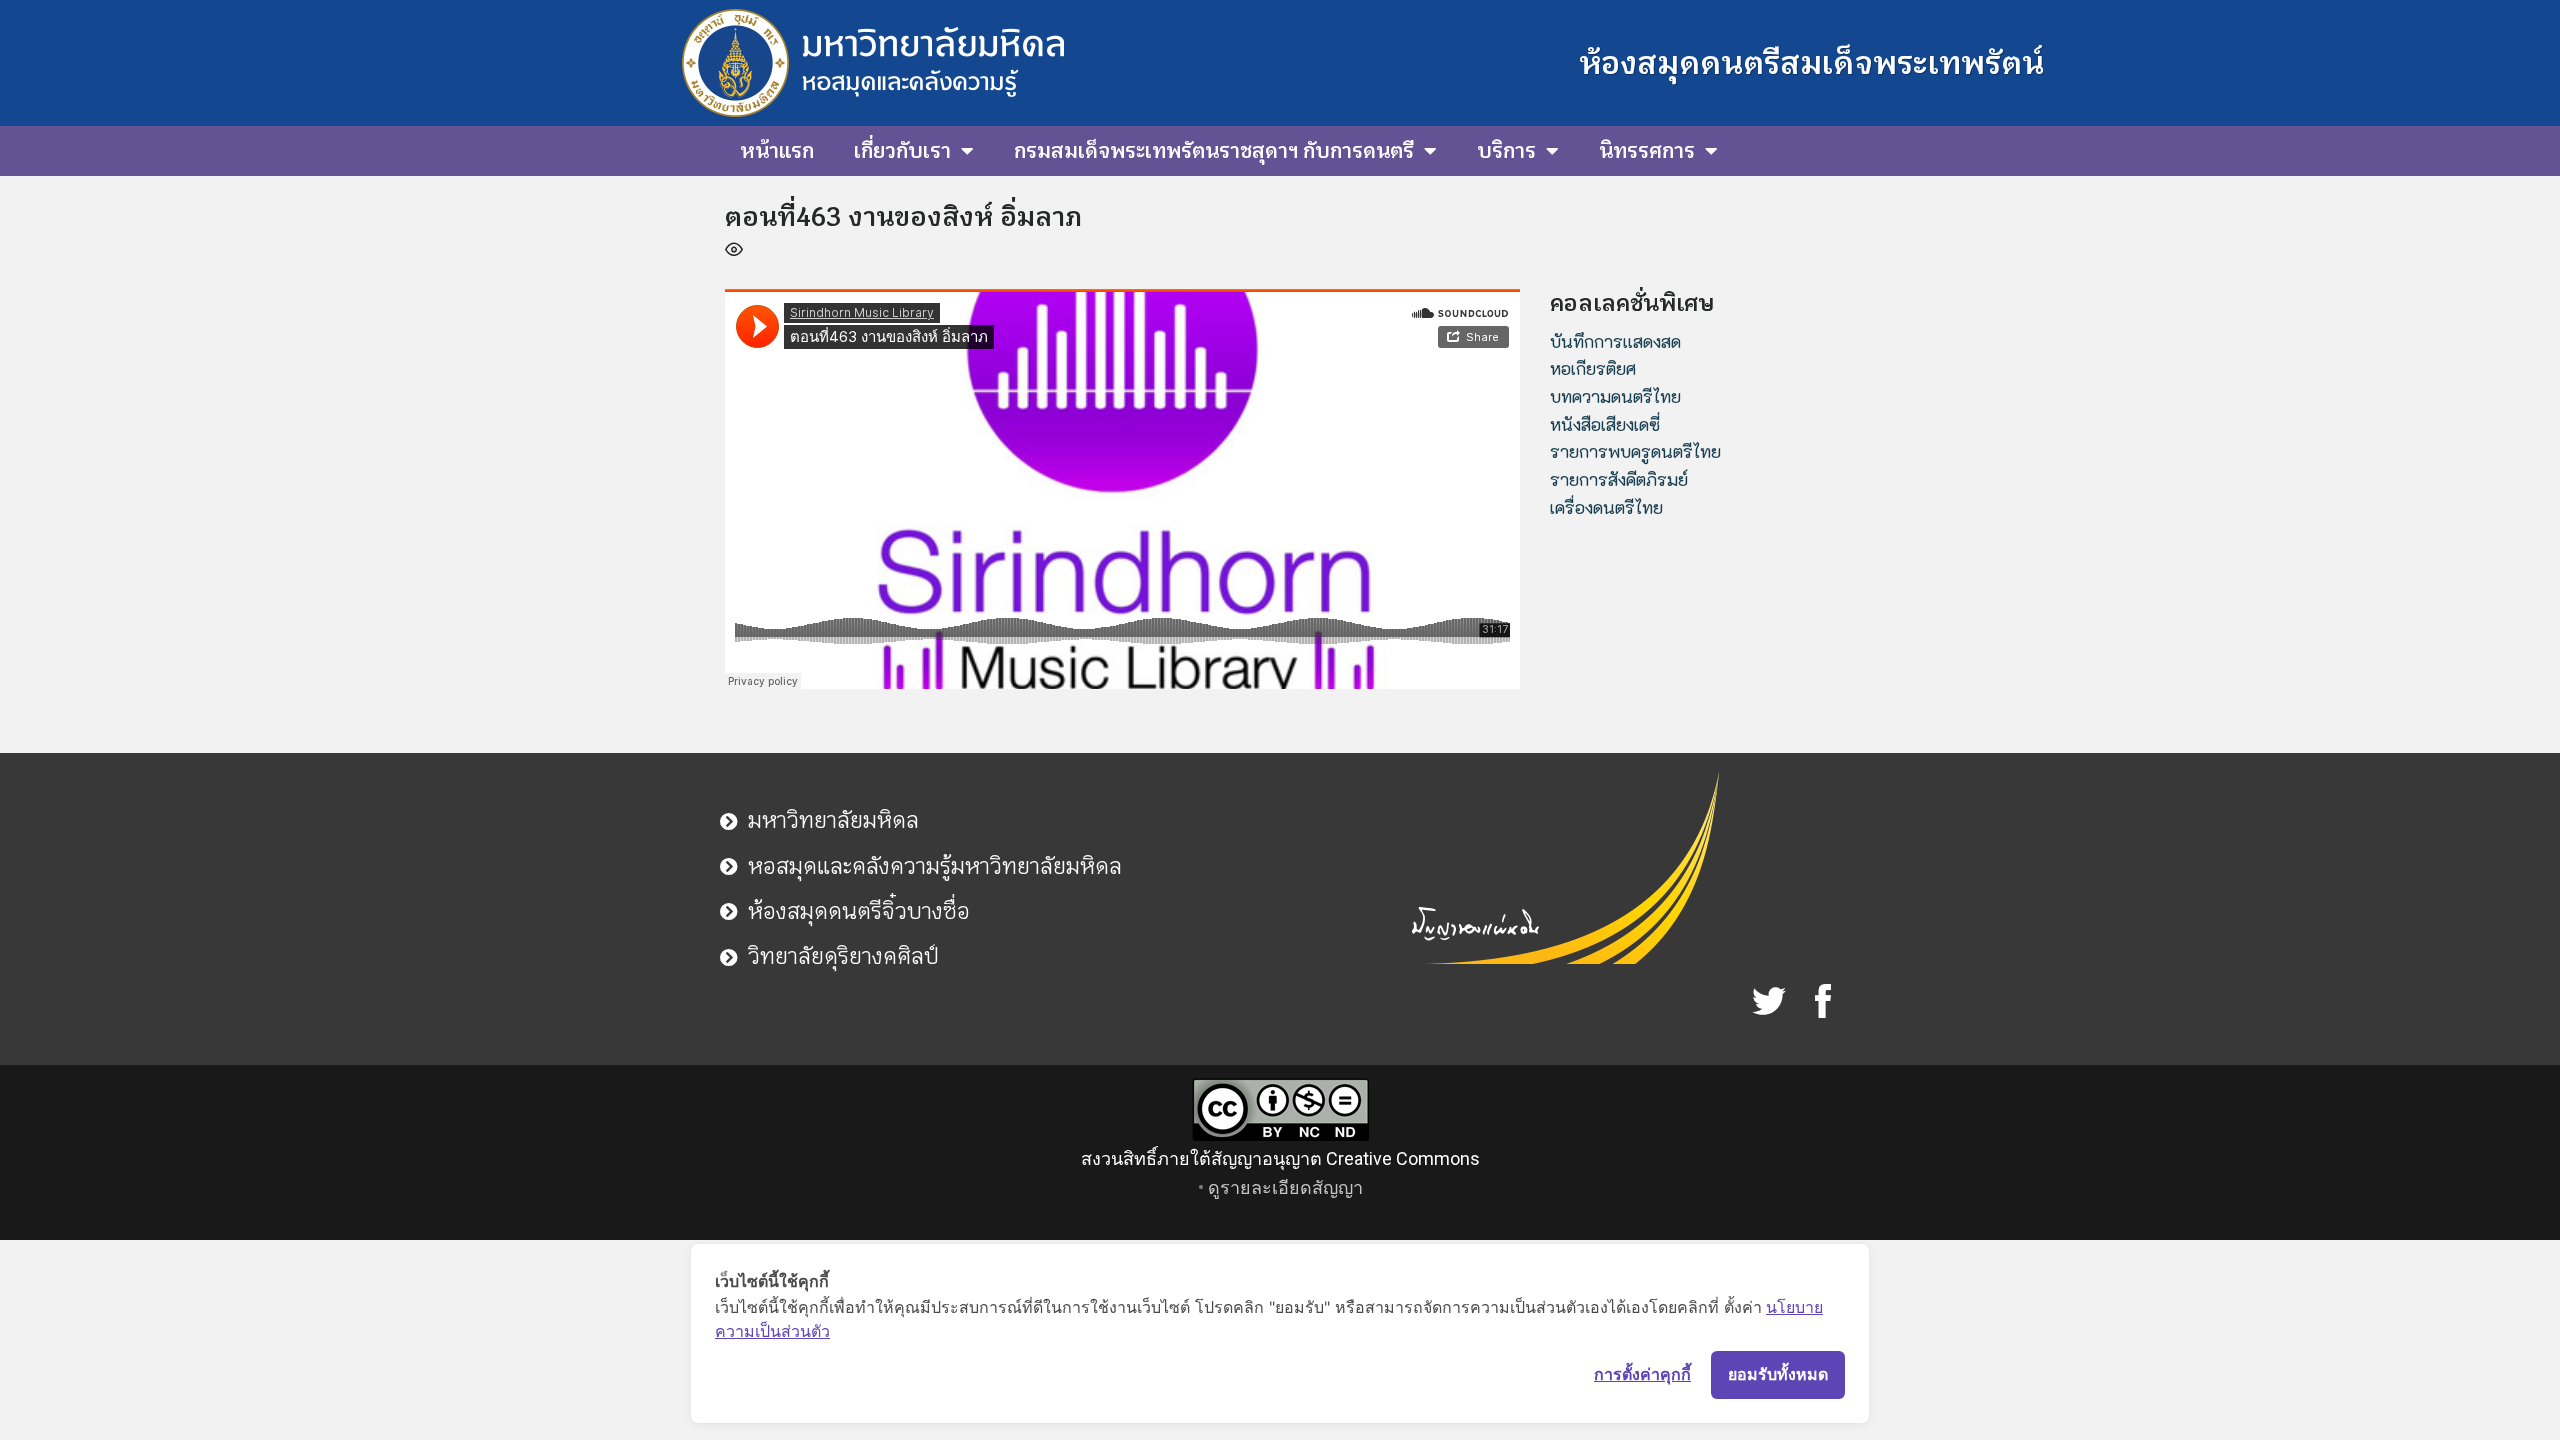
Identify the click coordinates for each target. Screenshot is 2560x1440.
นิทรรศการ (1647, 151)
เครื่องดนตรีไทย (1606, 507)
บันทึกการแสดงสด (1615, 341)
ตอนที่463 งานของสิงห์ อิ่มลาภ (903, 217)
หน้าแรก (777, 151)
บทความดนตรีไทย (1615, 396)
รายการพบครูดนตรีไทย (1635, 451)
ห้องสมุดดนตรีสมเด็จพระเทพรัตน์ (1811, 63)
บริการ (1506, 151)
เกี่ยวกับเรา (902, 151)
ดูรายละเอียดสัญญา (1285, 1187)
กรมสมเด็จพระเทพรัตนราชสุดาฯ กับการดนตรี (1214, 151)
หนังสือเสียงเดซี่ (1605, 424)
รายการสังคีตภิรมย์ (1619, 479)
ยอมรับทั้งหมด (1778, 1374)
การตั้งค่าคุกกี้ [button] (1642, 1374)
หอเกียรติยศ (1593, 368)
